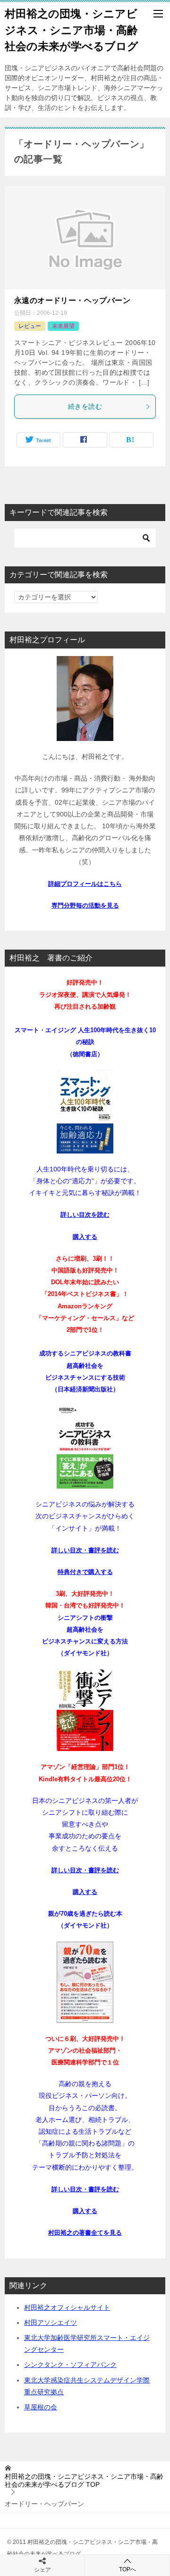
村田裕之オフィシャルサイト (67, 2307)
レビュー (30, 326)
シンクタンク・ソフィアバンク (70, 2365)
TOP (84, 2480)
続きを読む (85, 406)
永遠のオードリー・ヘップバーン (72, 300)
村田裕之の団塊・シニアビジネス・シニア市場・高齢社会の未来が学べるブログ (72, 30)
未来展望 (63, 326)
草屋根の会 (41, 2407)
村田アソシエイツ (51, 2323)
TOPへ (127, 2569)
